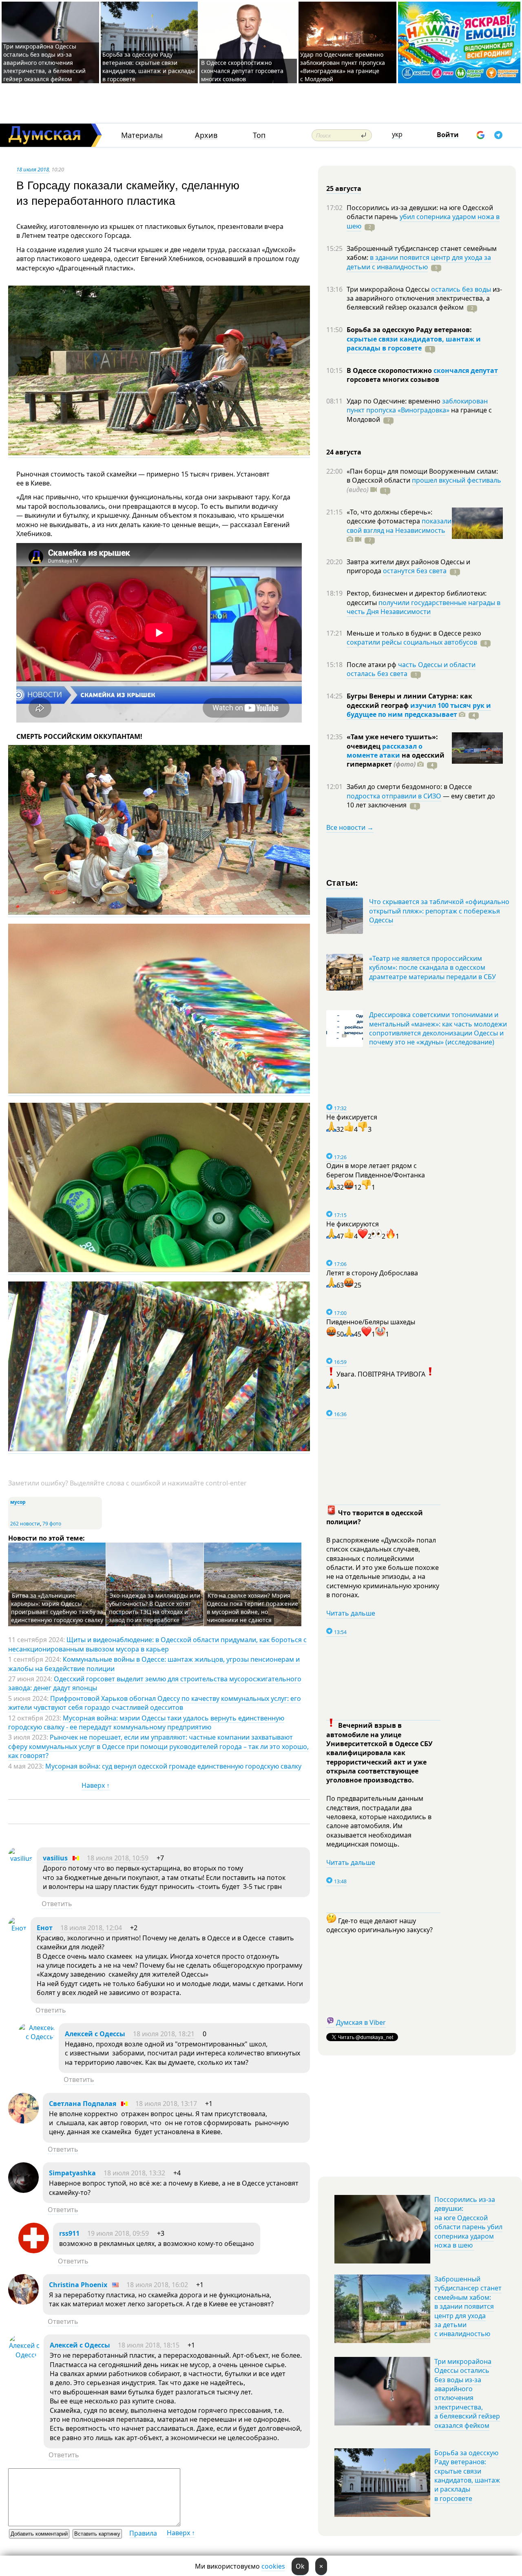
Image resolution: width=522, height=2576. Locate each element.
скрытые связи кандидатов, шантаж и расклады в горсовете (414, 344)
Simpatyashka (72, 2173)
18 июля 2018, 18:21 (164, 2034)
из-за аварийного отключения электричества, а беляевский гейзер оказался (424, 298)
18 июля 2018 (33, 169)
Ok (300, 2566)
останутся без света (415, 571)
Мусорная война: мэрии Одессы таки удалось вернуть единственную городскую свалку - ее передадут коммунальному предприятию (146, 1723)
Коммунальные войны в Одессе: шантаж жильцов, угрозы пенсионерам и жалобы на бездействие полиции (154, 1664)
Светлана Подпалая (83, 2104)
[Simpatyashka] (23, 2190)
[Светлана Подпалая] (23, 2121)
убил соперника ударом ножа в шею (423, 221)
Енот (45, 1928)
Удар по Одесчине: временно (394, 401)
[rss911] (34, 2251)
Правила (143, 2533)
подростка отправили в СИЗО (394, 796)
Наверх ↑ (96, 1785)
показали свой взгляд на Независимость (399, 525)
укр (397, 134)
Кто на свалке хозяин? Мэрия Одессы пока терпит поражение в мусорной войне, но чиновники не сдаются (252, 1608)
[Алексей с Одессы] (36, 2037)
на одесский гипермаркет (396, 760)
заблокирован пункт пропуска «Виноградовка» (417, 406)
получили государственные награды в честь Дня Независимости (424, 607)
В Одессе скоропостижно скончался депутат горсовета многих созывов (242, 71)
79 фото (52, 1524)
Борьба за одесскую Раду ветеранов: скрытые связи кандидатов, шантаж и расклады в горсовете (149, 67)
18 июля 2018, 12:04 (91, 1928)
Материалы (142, 135)
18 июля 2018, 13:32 (134, 2173)
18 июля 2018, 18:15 (149, 2345)
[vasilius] (20, 1858)
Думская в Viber (361, 2022)
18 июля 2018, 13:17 (166, 2104)
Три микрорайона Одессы (389, 289)
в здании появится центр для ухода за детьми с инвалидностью (419, 262)
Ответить (57, 1904)
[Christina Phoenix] (23, 2302)
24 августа (344, 452)
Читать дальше (351, 1613)
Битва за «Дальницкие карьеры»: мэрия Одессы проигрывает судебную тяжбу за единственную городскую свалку (57, 1608)
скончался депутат (466, 370)
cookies (273, 2566)
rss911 (69, 2233)
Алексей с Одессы (95, 2034)
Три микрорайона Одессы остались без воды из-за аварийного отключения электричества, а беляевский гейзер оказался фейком (44, 63)
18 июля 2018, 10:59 (118, 1858)
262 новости (25, 1524)
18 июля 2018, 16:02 (157, 2285)
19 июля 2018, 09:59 (118, 2233)
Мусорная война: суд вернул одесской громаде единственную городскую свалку (173, 1766)
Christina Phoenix (78, 2285)
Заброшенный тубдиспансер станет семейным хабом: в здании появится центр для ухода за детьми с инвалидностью (468, 2306)
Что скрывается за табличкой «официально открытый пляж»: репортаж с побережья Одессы (439, 911)
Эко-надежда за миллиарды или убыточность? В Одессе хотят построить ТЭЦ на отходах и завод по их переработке (155, 1608)
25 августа (344, 188)
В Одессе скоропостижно (390, 370)
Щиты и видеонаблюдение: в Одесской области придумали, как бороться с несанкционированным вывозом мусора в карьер (157, 1644)
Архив (206, 135)
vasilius (55, 1858)
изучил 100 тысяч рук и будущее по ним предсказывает (419, 710)
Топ (259, 135)
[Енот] (17, 1928)
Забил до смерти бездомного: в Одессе (409, 787)
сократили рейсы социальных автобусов (412, 642)
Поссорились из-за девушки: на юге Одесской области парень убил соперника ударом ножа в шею (468, 2222)
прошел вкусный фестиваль (457, 480)
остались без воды (461, 289)
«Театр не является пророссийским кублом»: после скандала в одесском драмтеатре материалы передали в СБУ (432, 968)
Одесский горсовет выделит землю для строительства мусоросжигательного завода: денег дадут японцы (155, 1683)
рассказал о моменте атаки (385, 751)
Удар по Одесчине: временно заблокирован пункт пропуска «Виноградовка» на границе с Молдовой (343, 67)
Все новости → (350, 827)
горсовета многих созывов (393, 379)
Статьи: (342, 882)
